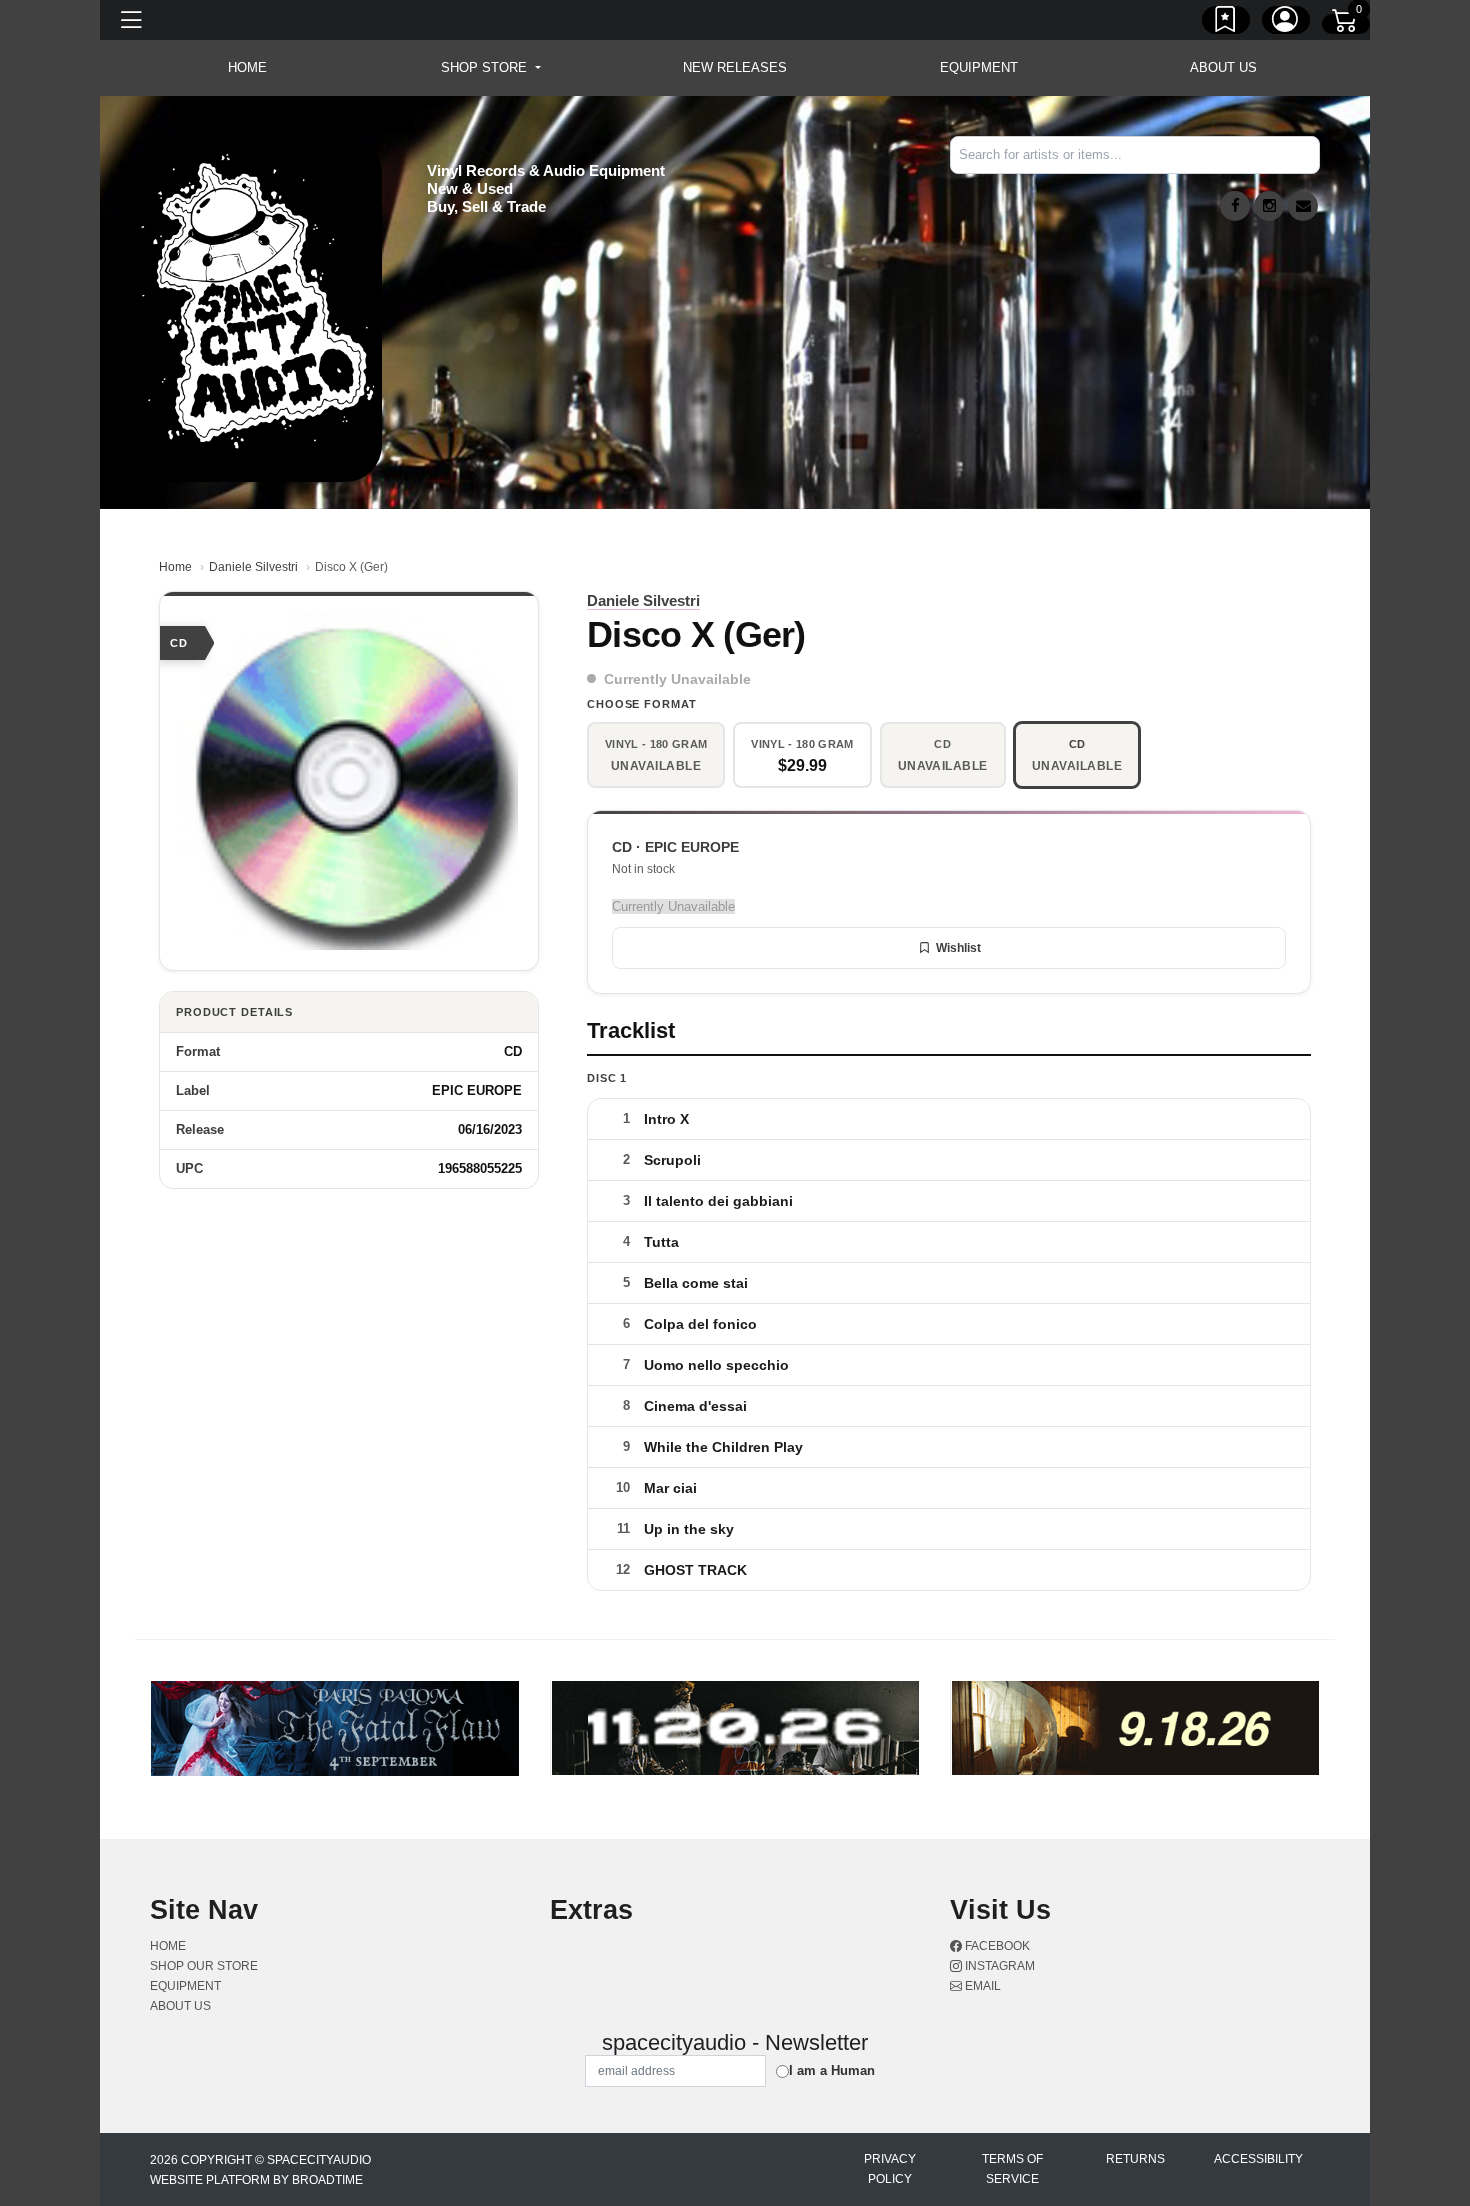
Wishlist (958, 948)
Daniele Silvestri (253, 567)
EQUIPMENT (979, 67)
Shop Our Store (204, 1966)
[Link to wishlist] (1226, 23)
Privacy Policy (890, 2169)
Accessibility (1258, 2159)
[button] (490, 68)
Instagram (998, 1966)
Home (175, 567)
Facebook (996, 1946)
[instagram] (1269, 206)
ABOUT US (1223, 67)
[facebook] (1235, 206)
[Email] (1303, 206)
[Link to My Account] (1286, 23)
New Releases (735, 67)
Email (981, 1986)
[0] (1346, 24)
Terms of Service (1012, 2169)
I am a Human (832, 2070)
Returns (1135, 2159)
